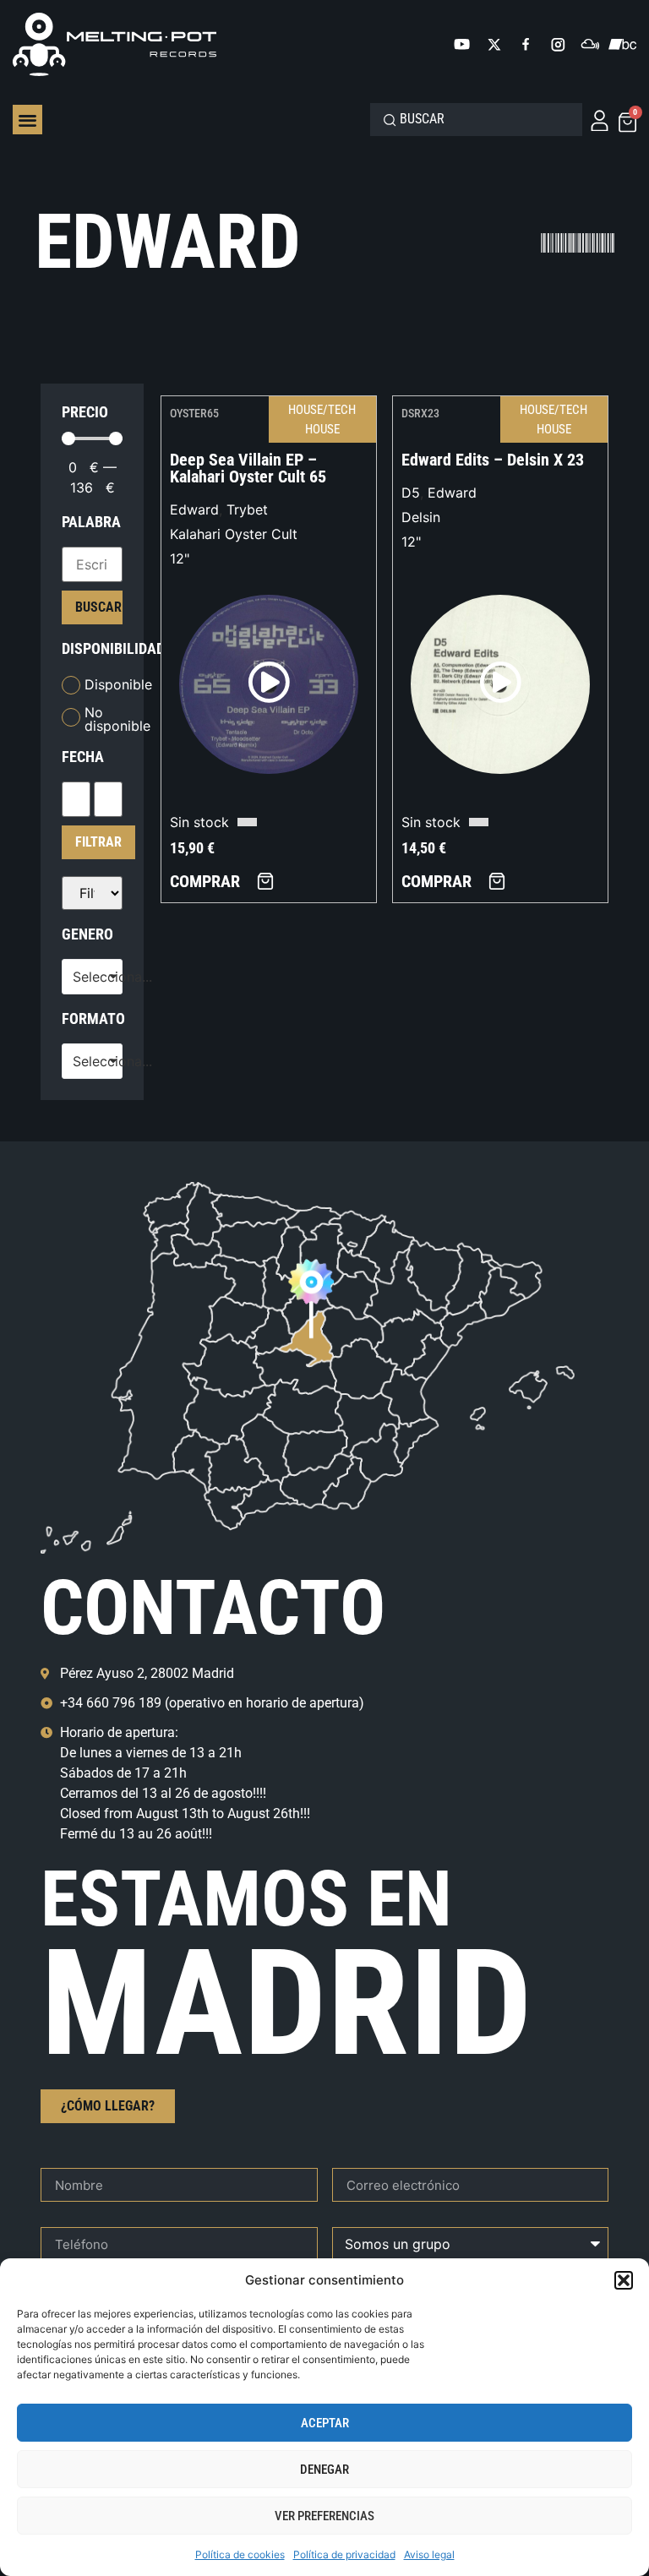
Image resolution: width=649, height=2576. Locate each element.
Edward (194, 509)
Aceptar (325, 2423)
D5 (411, 493)
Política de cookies (240, 2554)
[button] (624, 2280)
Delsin (421, 517)
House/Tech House (322, 419)
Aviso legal (429, 2554)
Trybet (247, 509)
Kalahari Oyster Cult (234, 534)
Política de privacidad (344, 2554)
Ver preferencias (324, 2516)
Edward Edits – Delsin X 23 (493, 460)
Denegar (324, 2470)
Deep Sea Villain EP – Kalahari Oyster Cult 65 (248, 468)
